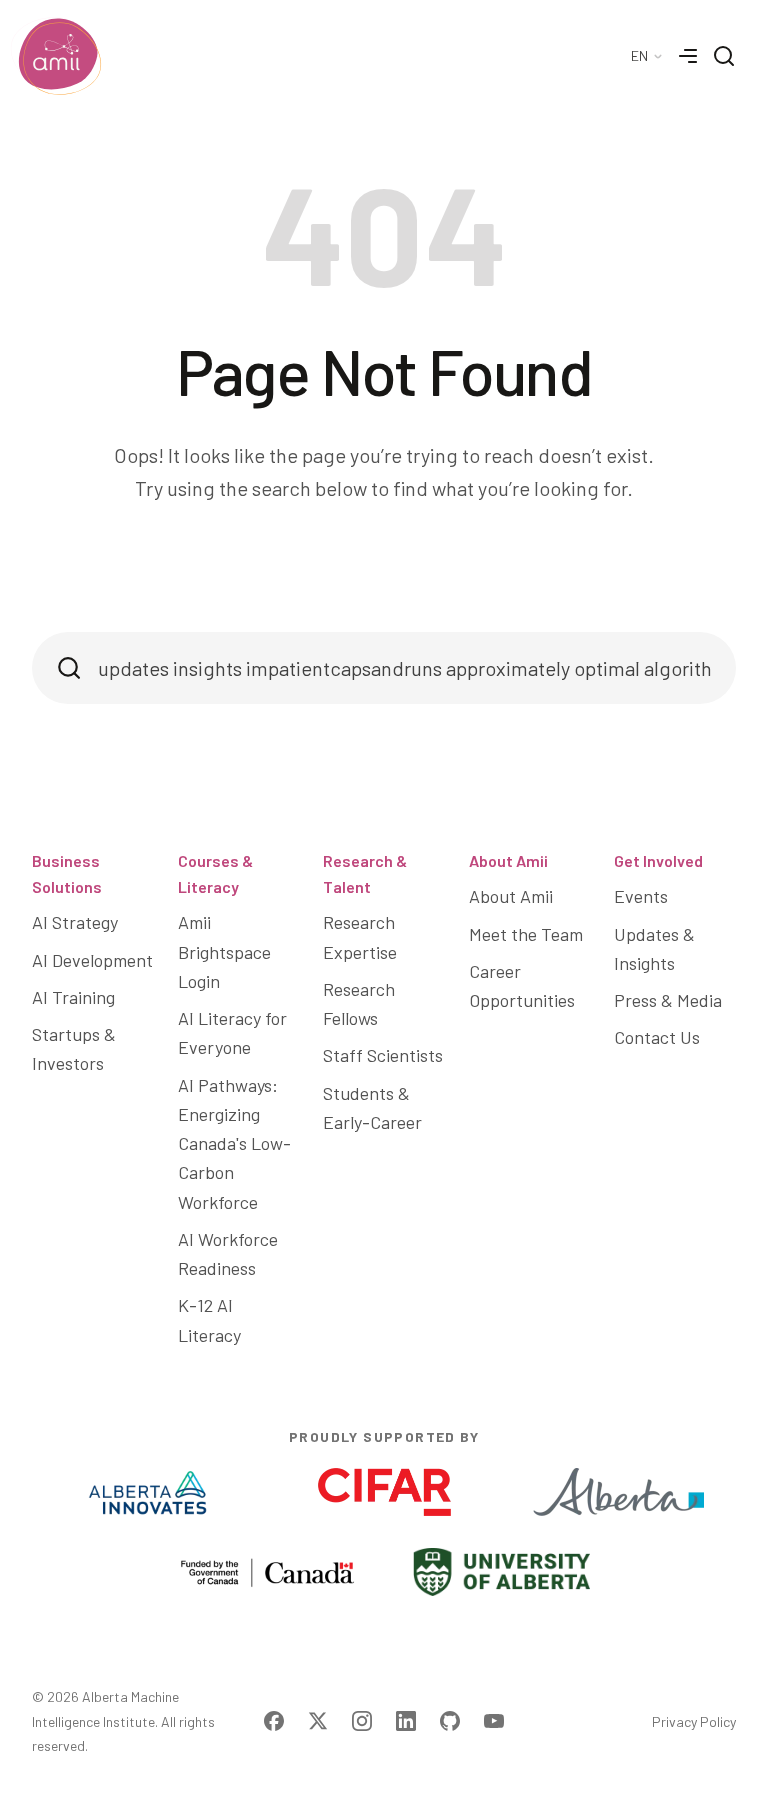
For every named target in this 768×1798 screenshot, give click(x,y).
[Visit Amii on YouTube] (494, 1721)
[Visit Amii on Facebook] (274, 1721)
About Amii (508, 860)
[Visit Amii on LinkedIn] (406, 1721)
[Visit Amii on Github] (450, 1721)
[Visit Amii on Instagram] (362, 1721)
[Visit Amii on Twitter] (318, 1721)
